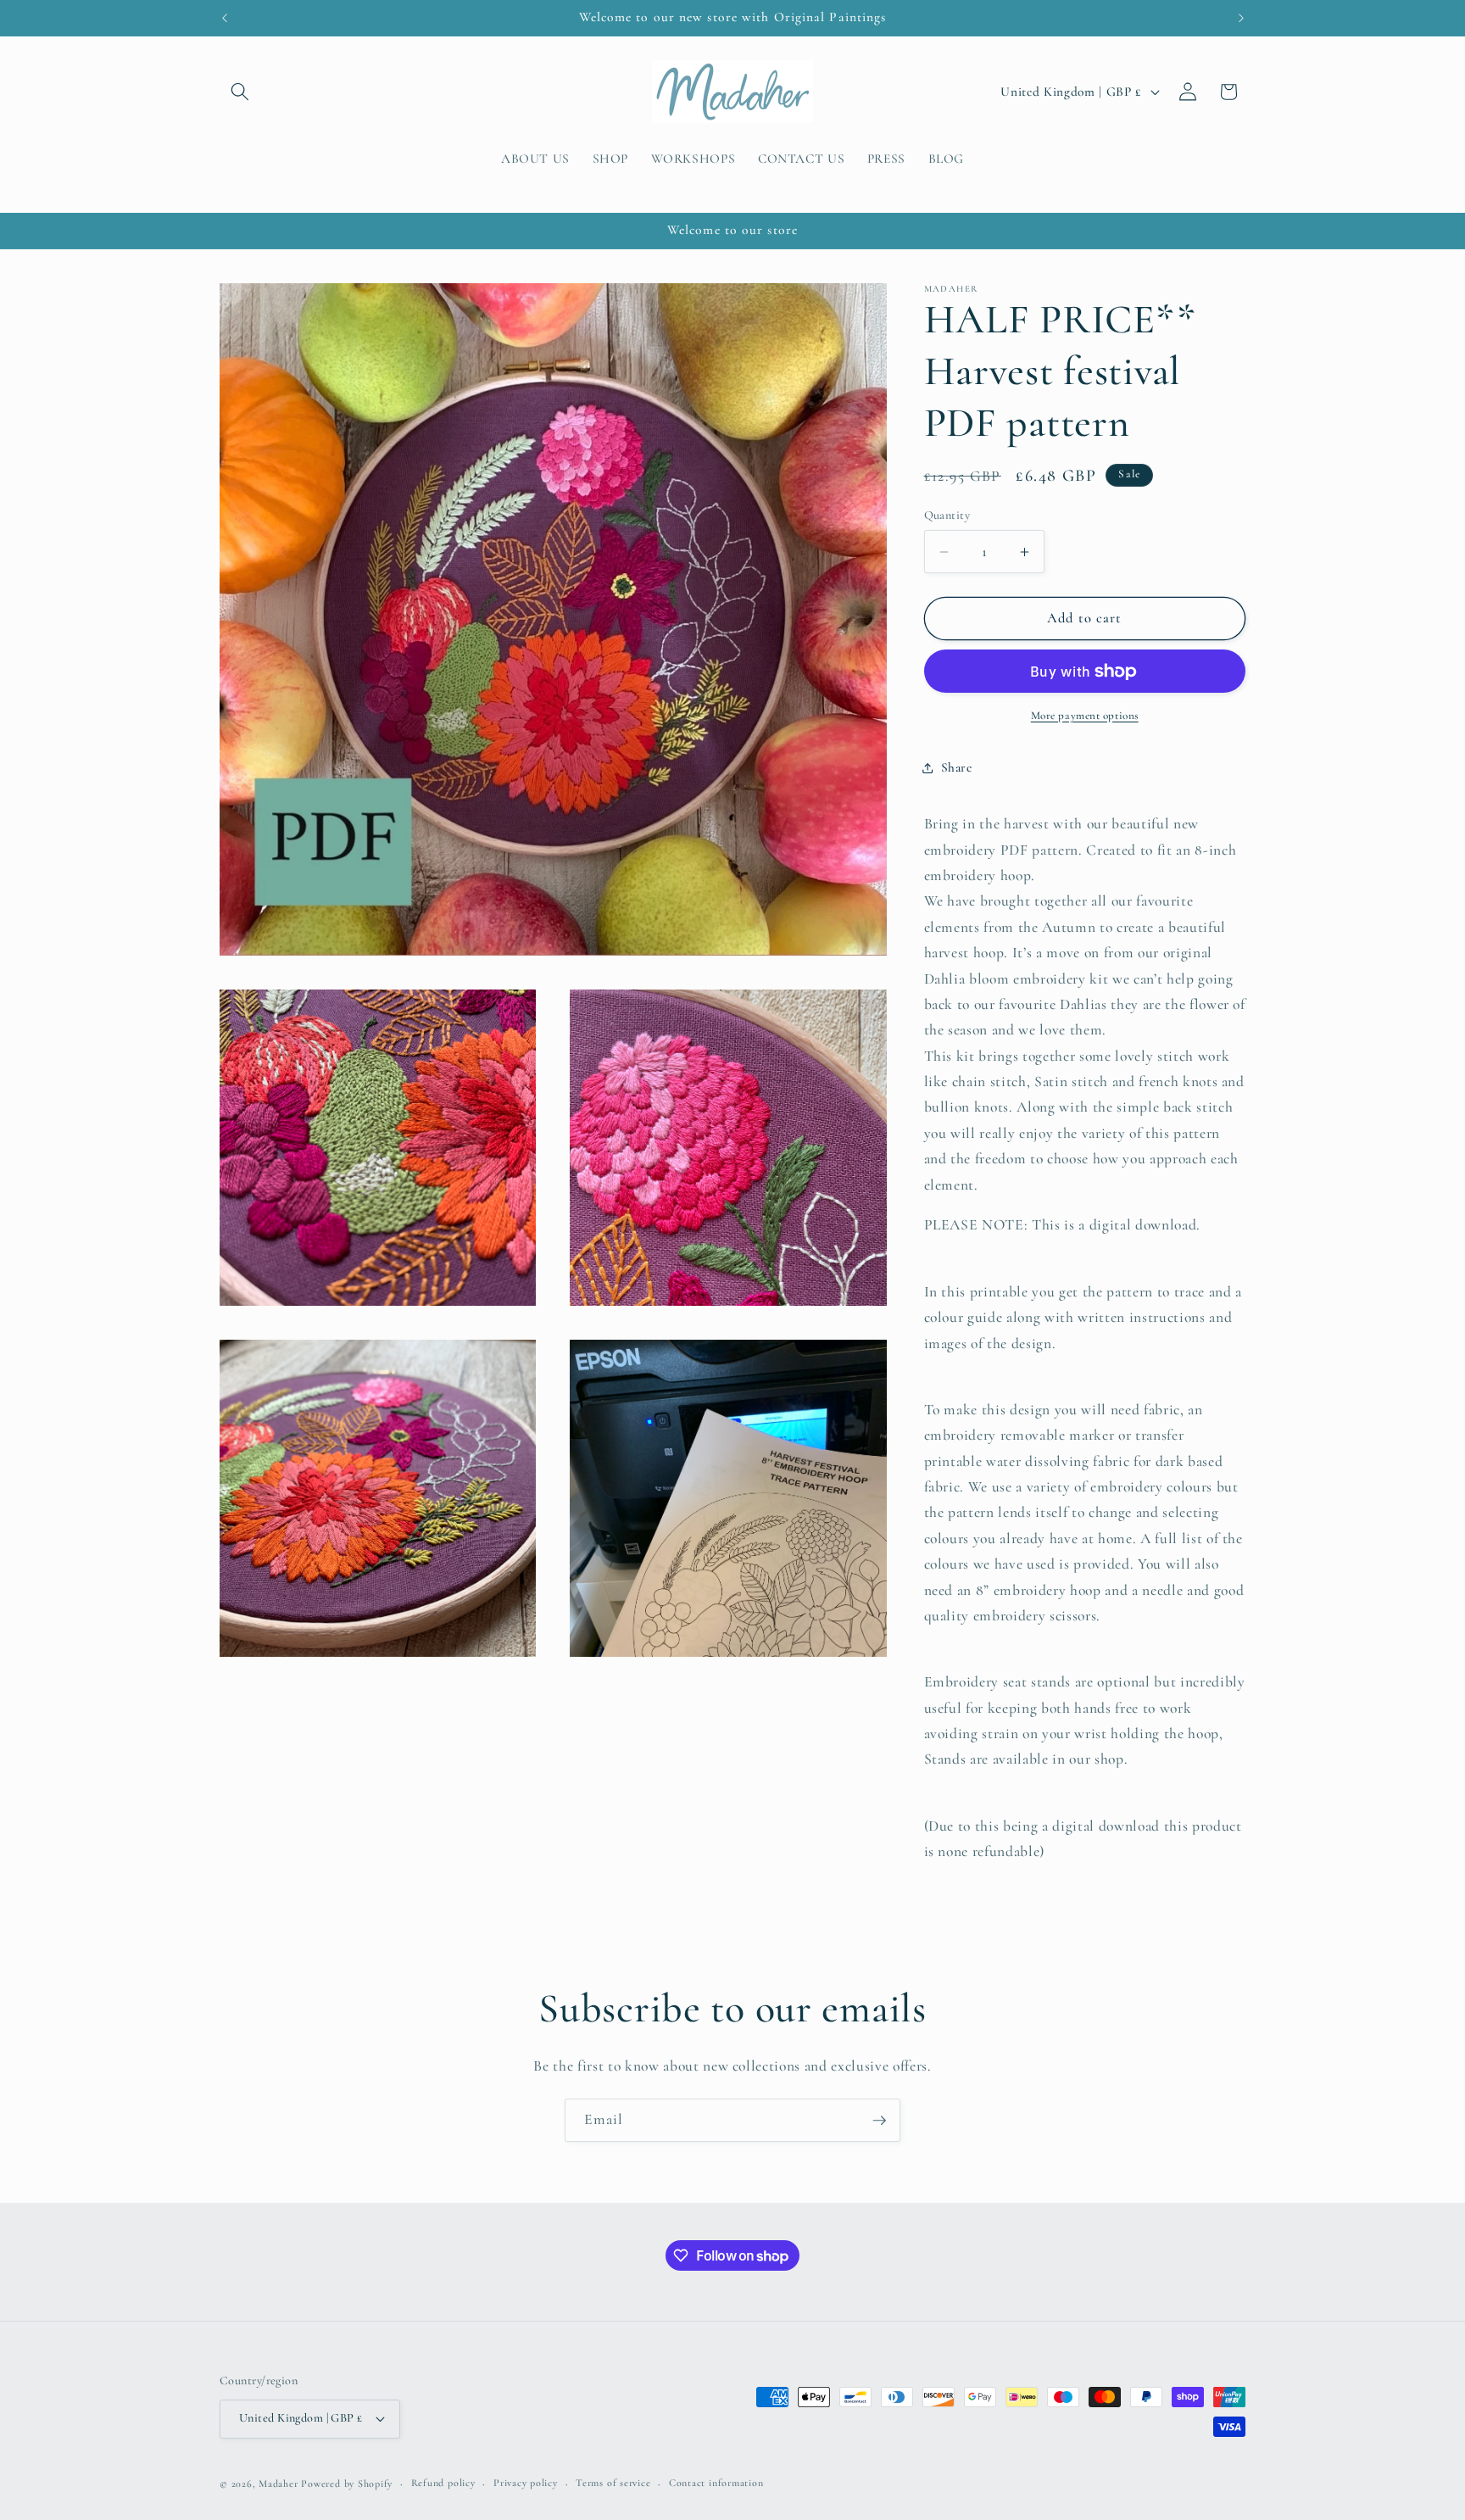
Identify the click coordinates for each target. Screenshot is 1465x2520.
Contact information (716, 2483)
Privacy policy (526, 2483)
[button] (240, 92)
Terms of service (613, 2483)
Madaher (278, 2484)
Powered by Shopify (347, 2484)
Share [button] (957, 767)
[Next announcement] (1241, 18)
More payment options (1085, 716)
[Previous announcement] (225, 18)
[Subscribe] (879, 2121)
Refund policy (443, 2483)
